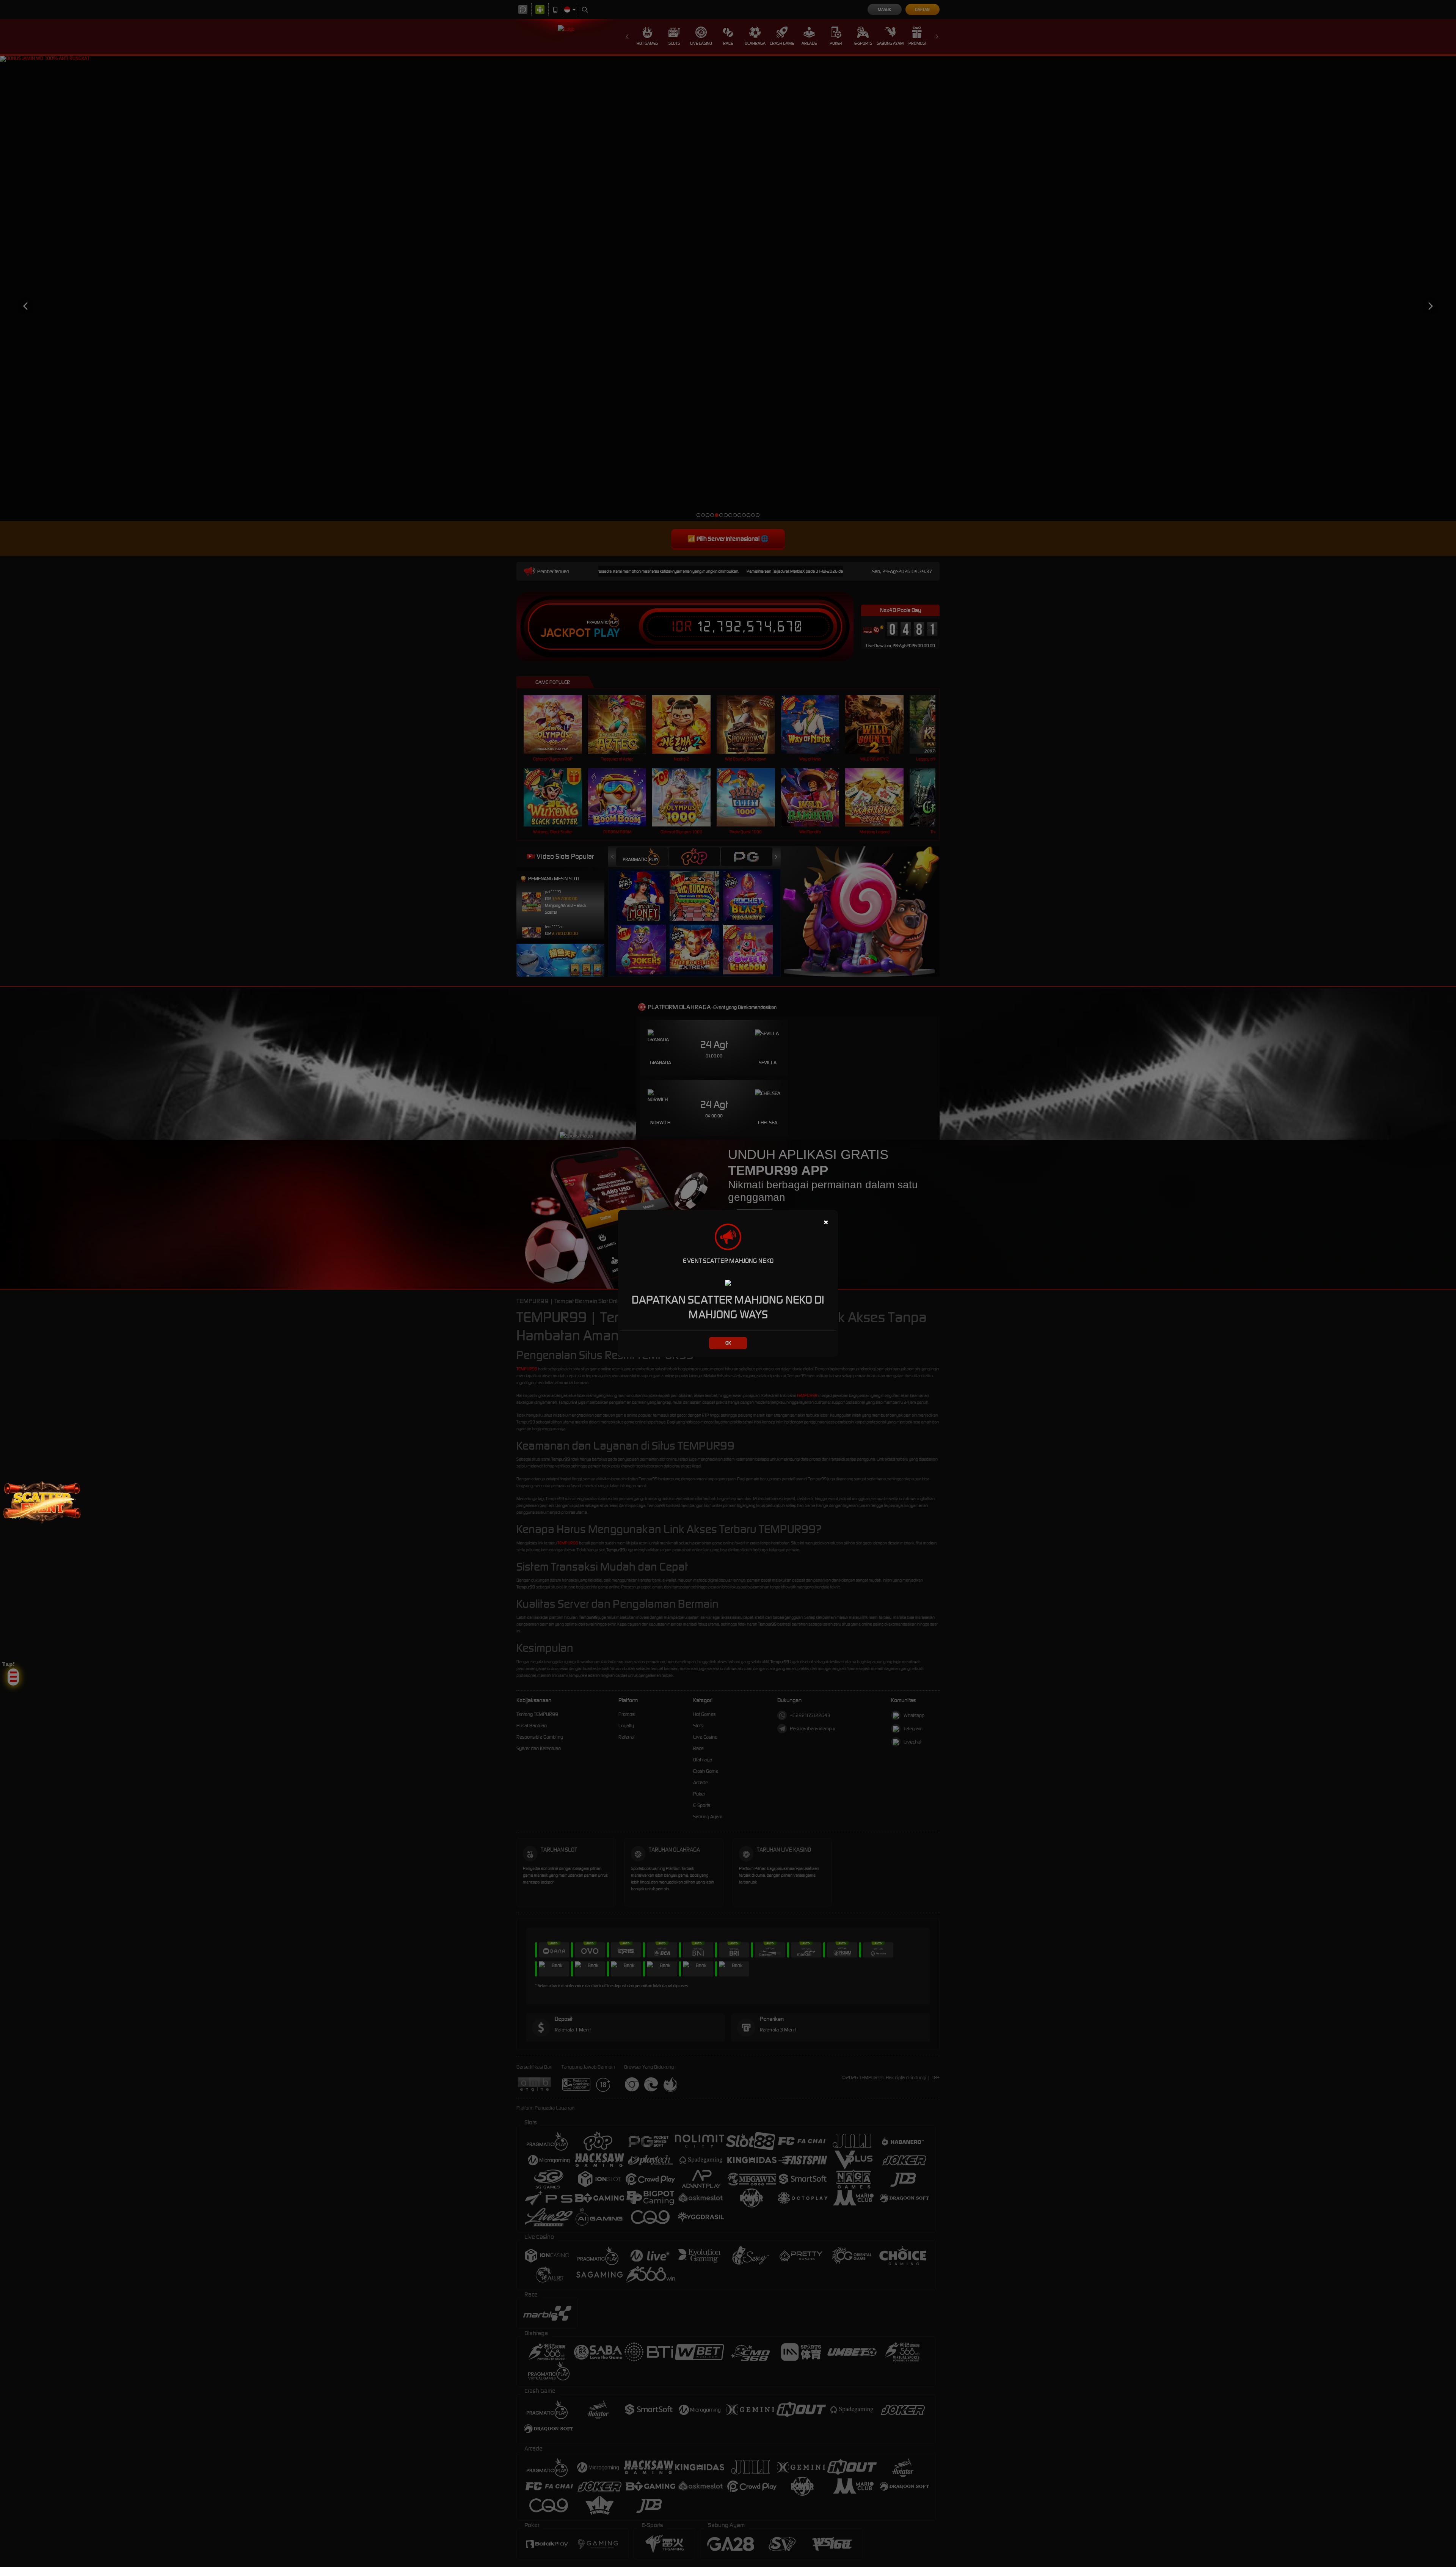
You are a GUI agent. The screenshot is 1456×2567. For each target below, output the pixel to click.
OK (728, 1343)
